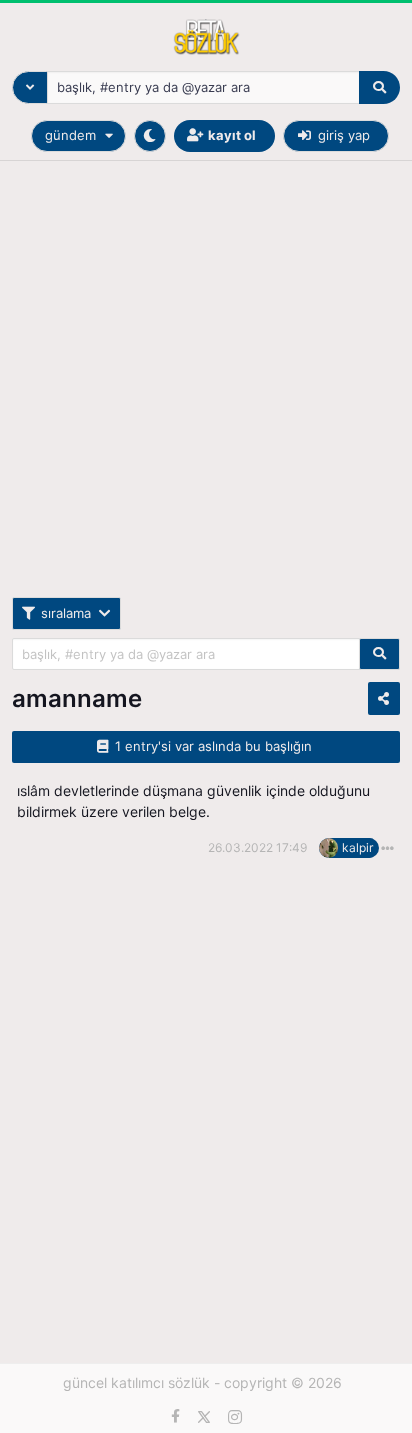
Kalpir (357, 847)
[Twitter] (204, 1417)
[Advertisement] (206, 391)
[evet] (379, 654)
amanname (77, 698)
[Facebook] (175, 1417)
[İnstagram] (235, 1417)
